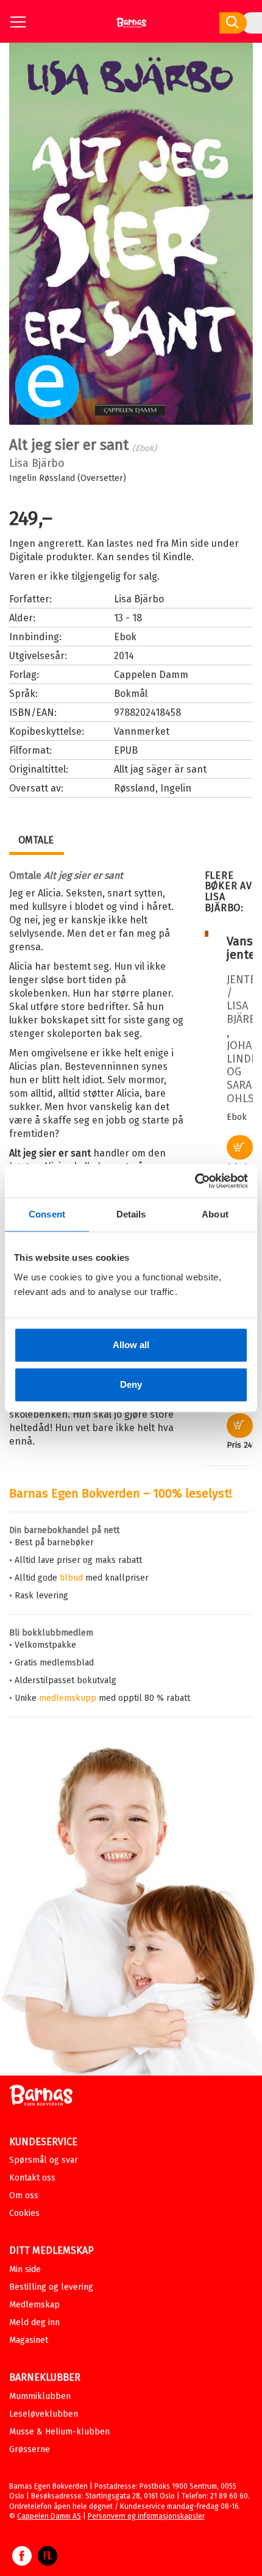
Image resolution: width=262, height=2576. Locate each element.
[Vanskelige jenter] (207, 934)
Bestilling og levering (51, 2287)
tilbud (71, 1578)
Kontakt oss (32, 2178)
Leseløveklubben (44, 2414)
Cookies (24, 2213)
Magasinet (29, 2340)
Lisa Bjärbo (37, 463)
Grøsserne (30, 2449)
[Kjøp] (240, 1147)
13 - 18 (128, 618)
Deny (131, 1384)
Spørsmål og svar (44, 2160)
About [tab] (215, 1214)
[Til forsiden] (131, 27)
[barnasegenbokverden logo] (41, 2097)
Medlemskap (34, 2305)
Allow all (131, 1345)
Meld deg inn (34, 2322)
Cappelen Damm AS (49, 2516)
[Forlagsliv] (48, 2562)
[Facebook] (22, 2562)
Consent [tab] (47, 1214)
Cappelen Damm (151, 675)
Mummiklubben (40, 2396)
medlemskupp (68, 1698)
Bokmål (131, 694)
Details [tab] (131, 1214)
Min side (25, 2269)
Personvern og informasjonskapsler (146, 2516)
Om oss (24, 2195)
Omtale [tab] (36, 840)
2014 (124, 656)
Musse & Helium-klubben (59, 2432)
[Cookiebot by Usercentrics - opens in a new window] (195, 1181)
